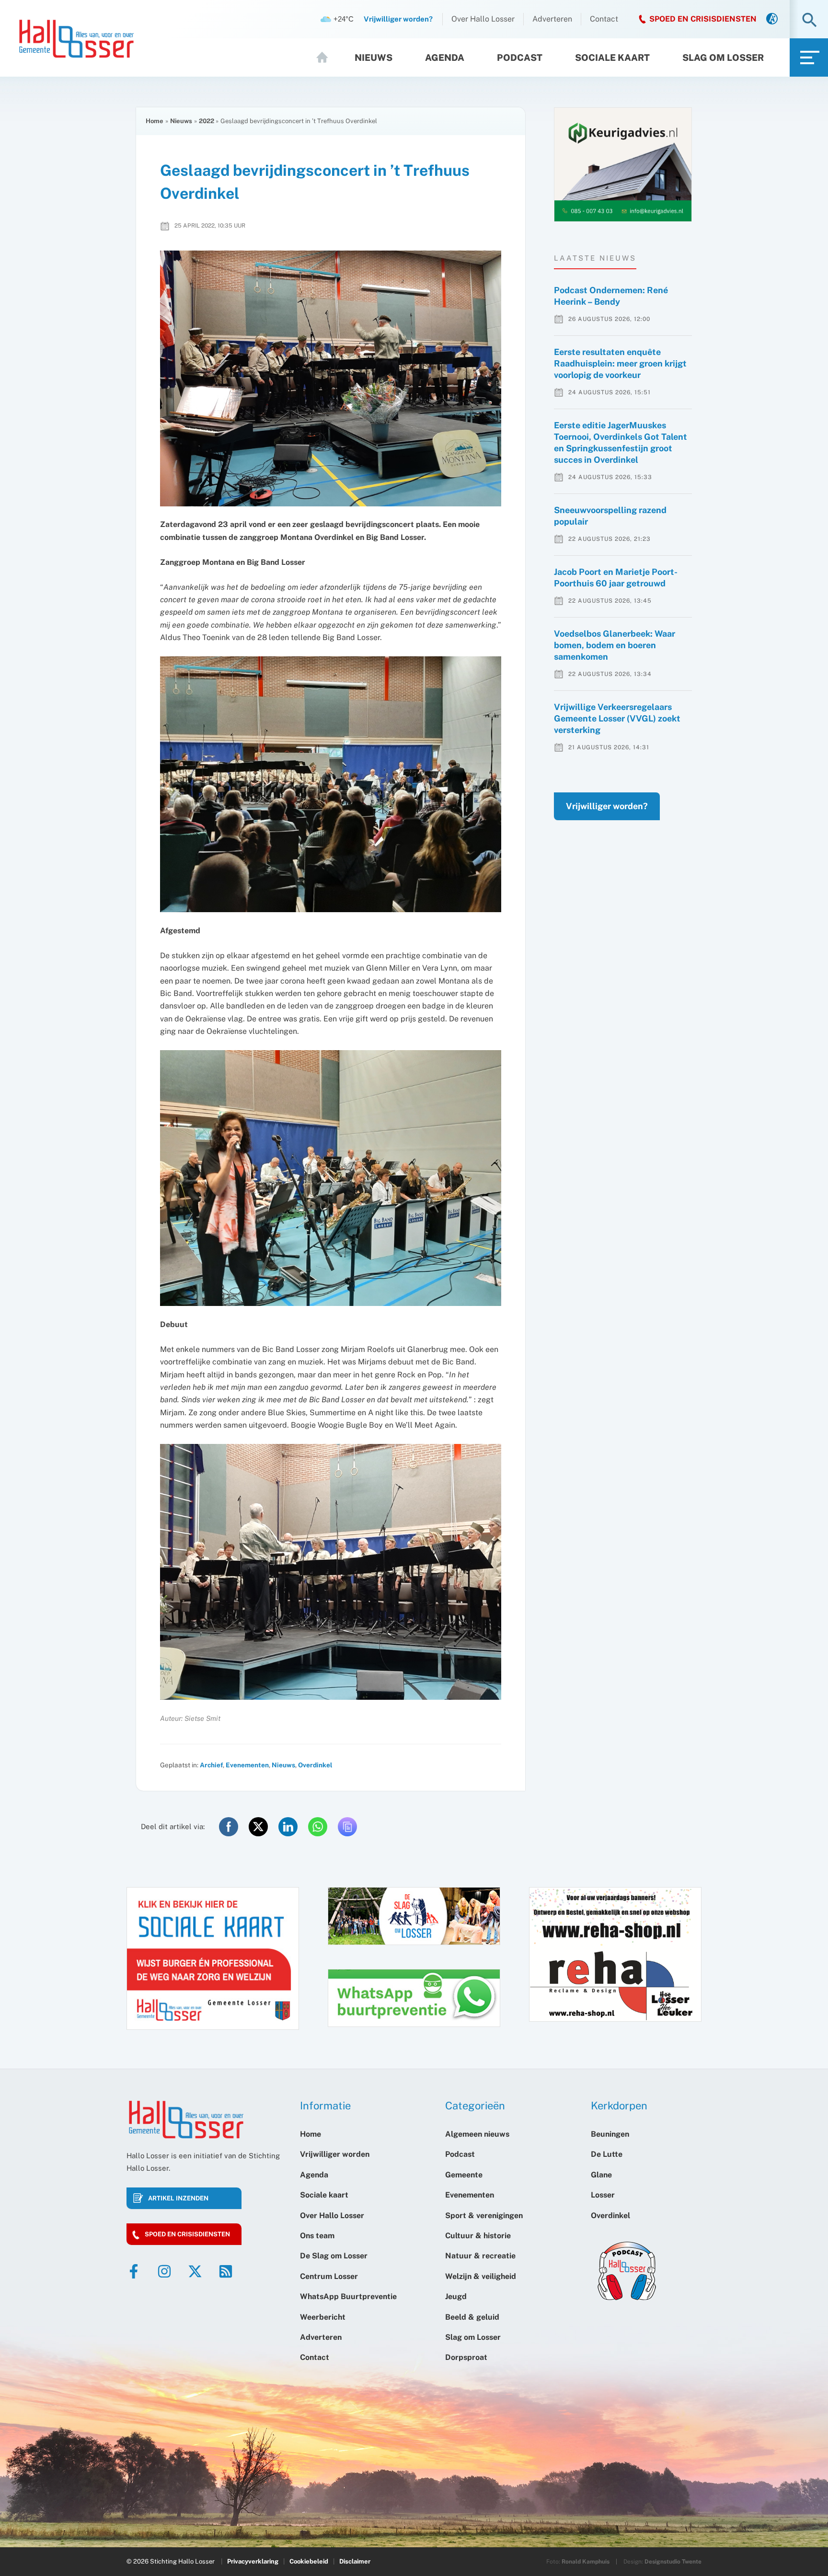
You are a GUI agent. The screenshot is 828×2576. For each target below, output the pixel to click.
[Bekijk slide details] (623, 165)
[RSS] (226, 2271)
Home (326, 57)
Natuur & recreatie (480, 2256)
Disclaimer (355, 2561)
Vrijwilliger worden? (607, 806)
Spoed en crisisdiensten (187, 2234)
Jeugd (456, 2296)
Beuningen (610, 2134)
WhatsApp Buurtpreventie (348, 2296)
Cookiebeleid (309, 2561)
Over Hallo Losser (483, 19)
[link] (772, 19)
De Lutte (607, 2154)
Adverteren (552, 19)
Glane (601, 2175)
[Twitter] (195, 2271)
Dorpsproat (466, 2357)
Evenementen (247, 1765)
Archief (211, 1765)
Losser (603, 2195)
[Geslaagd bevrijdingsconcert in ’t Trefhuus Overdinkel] (331, 378)
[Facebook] (134, 2271)
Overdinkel (315, 1765)
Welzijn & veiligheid (481, 2276)
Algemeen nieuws (477, 2134)
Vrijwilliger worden (335, 2154)
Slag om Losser (723, 57)
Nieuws (374, 57)
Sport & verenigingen (484, 2215)
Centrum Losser (329, 2276)
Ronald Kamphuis (586, 2562)
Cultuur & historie (478, 2236)
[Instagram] (164, 2271)
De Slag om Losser (334, 2256)
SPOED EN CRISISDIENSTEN (703, 19)
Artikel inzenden (178, 2198)
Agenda (445, 57)
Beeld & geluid (472, 2317)
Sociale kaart (612, 57)
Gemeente (464, 2175)
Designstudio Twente (673, 2562)
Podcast (520, 57)
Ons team (317, 2236)
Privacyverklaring (253, 2561)
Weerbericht (323, 2317)
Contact (604, 19)
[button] (810, 21)
